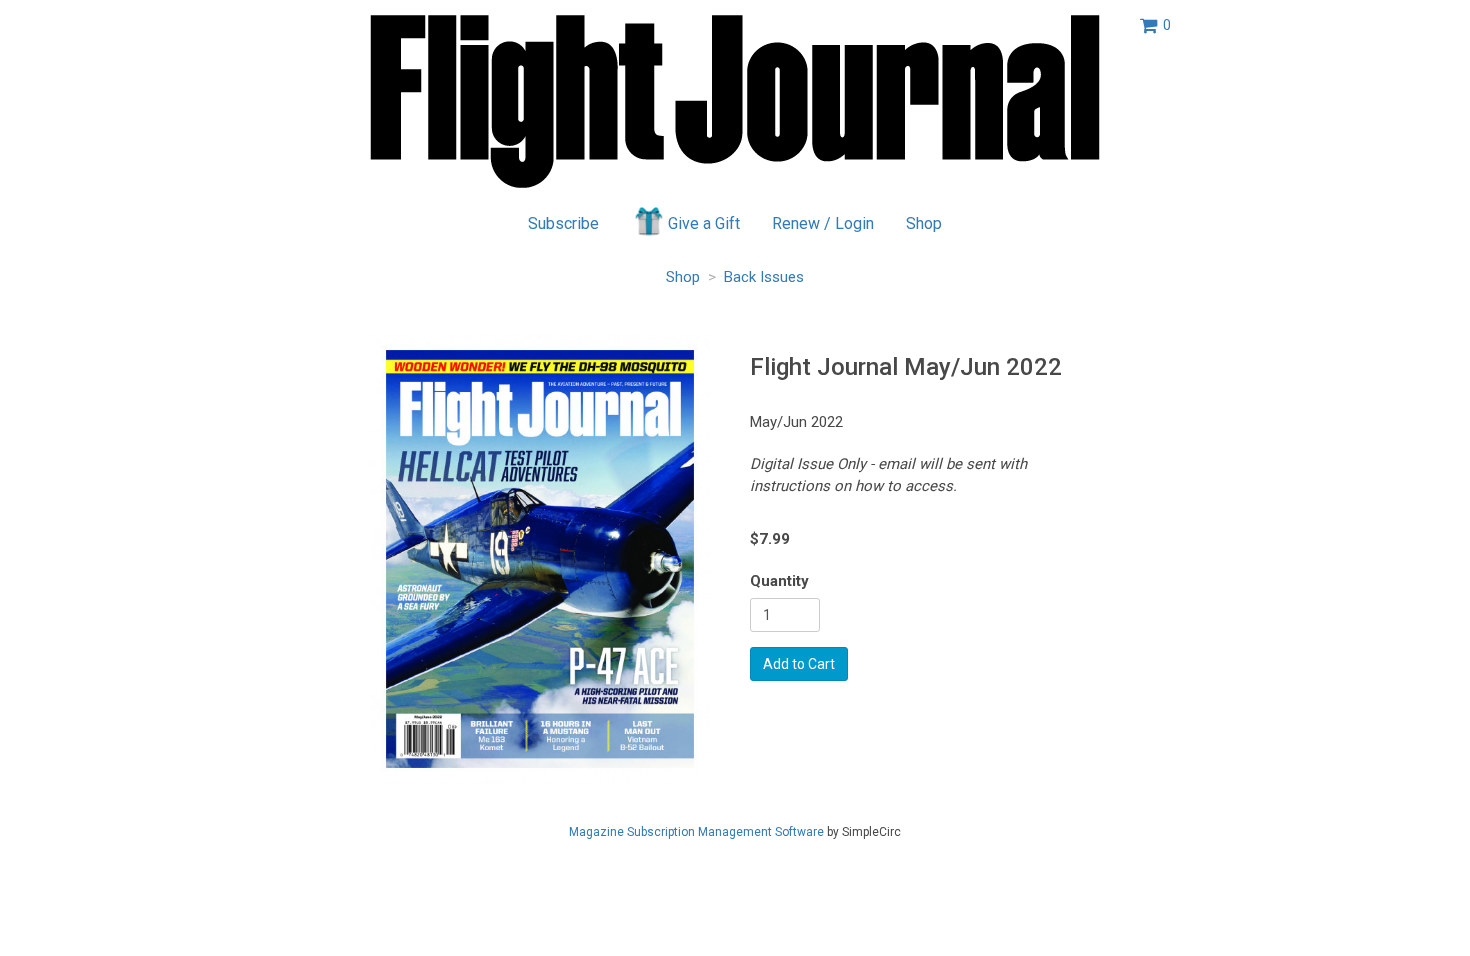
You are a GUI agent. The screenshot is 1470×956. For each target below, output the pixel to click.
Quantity (779, 581)
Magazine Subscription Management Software (696, 832)
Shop (924, 223)
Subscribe (563, 223)
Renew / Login (823, 223)
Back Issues (764, 277)
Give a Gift (704, 223)
